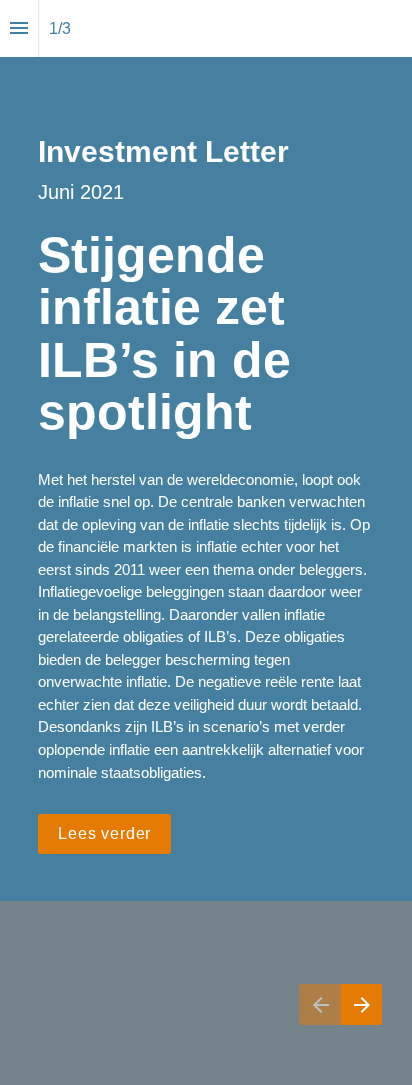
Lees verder (104, 833)
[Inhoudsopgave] (19, 28)
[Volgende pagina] (361, 1004)
